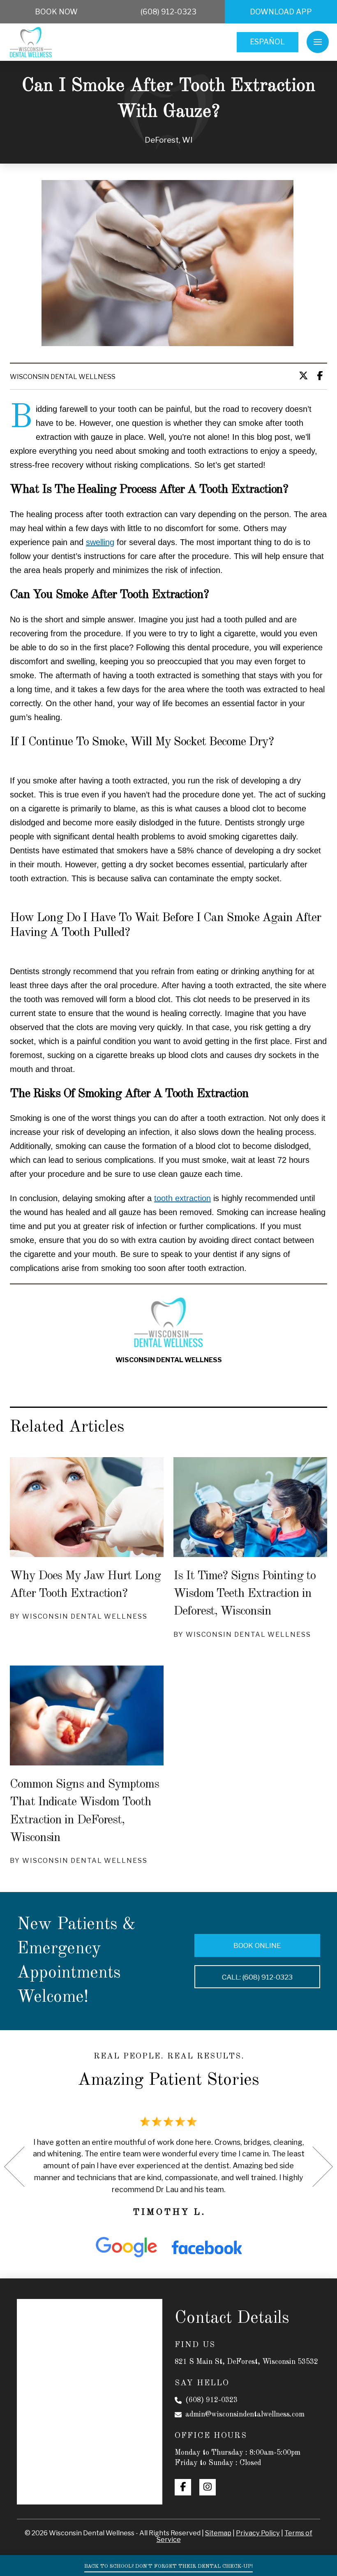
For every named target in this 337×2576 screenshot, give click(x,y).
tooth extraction (182, 1198)
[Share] (322, 376)
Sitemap (218, 2533)
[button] (318, 42)
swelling (100, 542)
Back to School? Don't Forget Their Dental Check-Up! (168, 2566)
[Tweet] (306, 376)
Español (267, 42)
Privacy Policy (258, 2533)
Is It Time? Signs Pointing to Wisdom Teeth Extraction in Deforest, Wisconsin (245, 1594)
